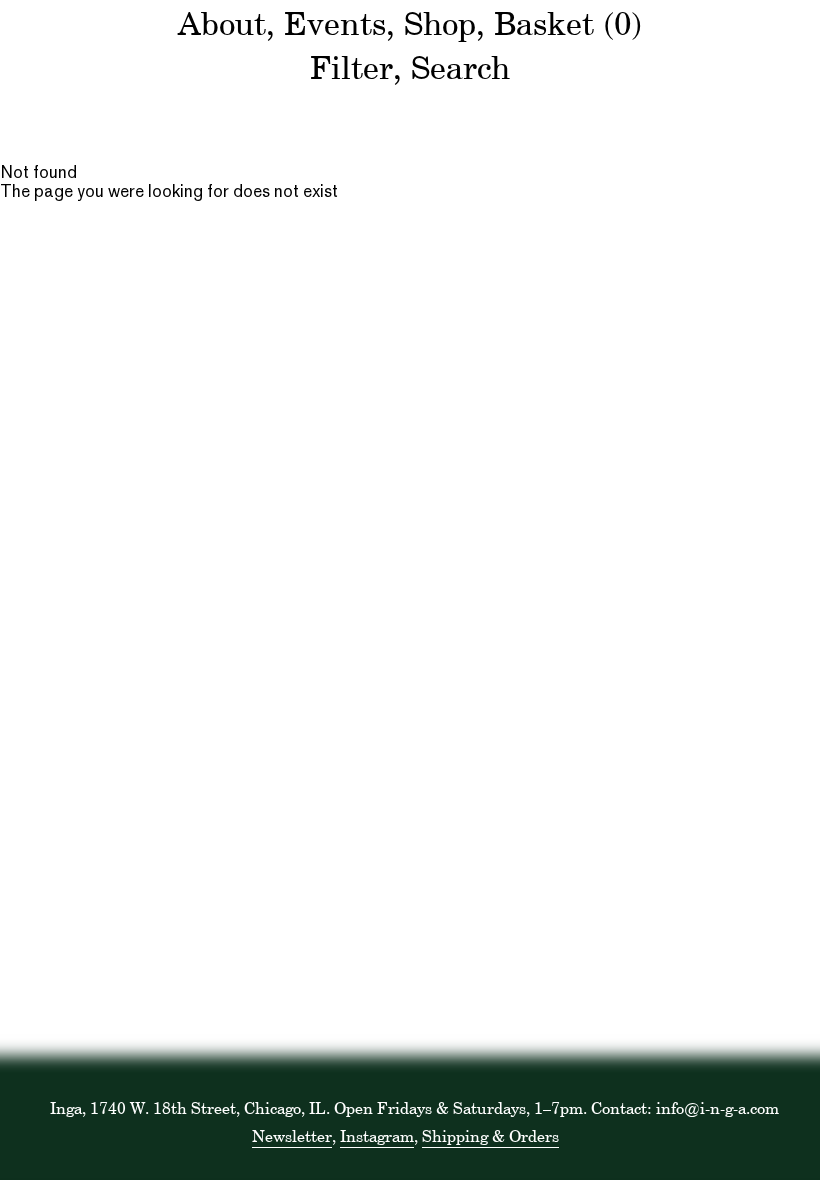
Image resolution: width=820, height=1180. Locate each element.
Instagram (377, 1136)
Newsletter (292, 1136)
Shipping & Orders (490, 1136)
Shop (440, 23)
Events (335, 23)
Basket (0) (568, 23)
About (222, 23)
